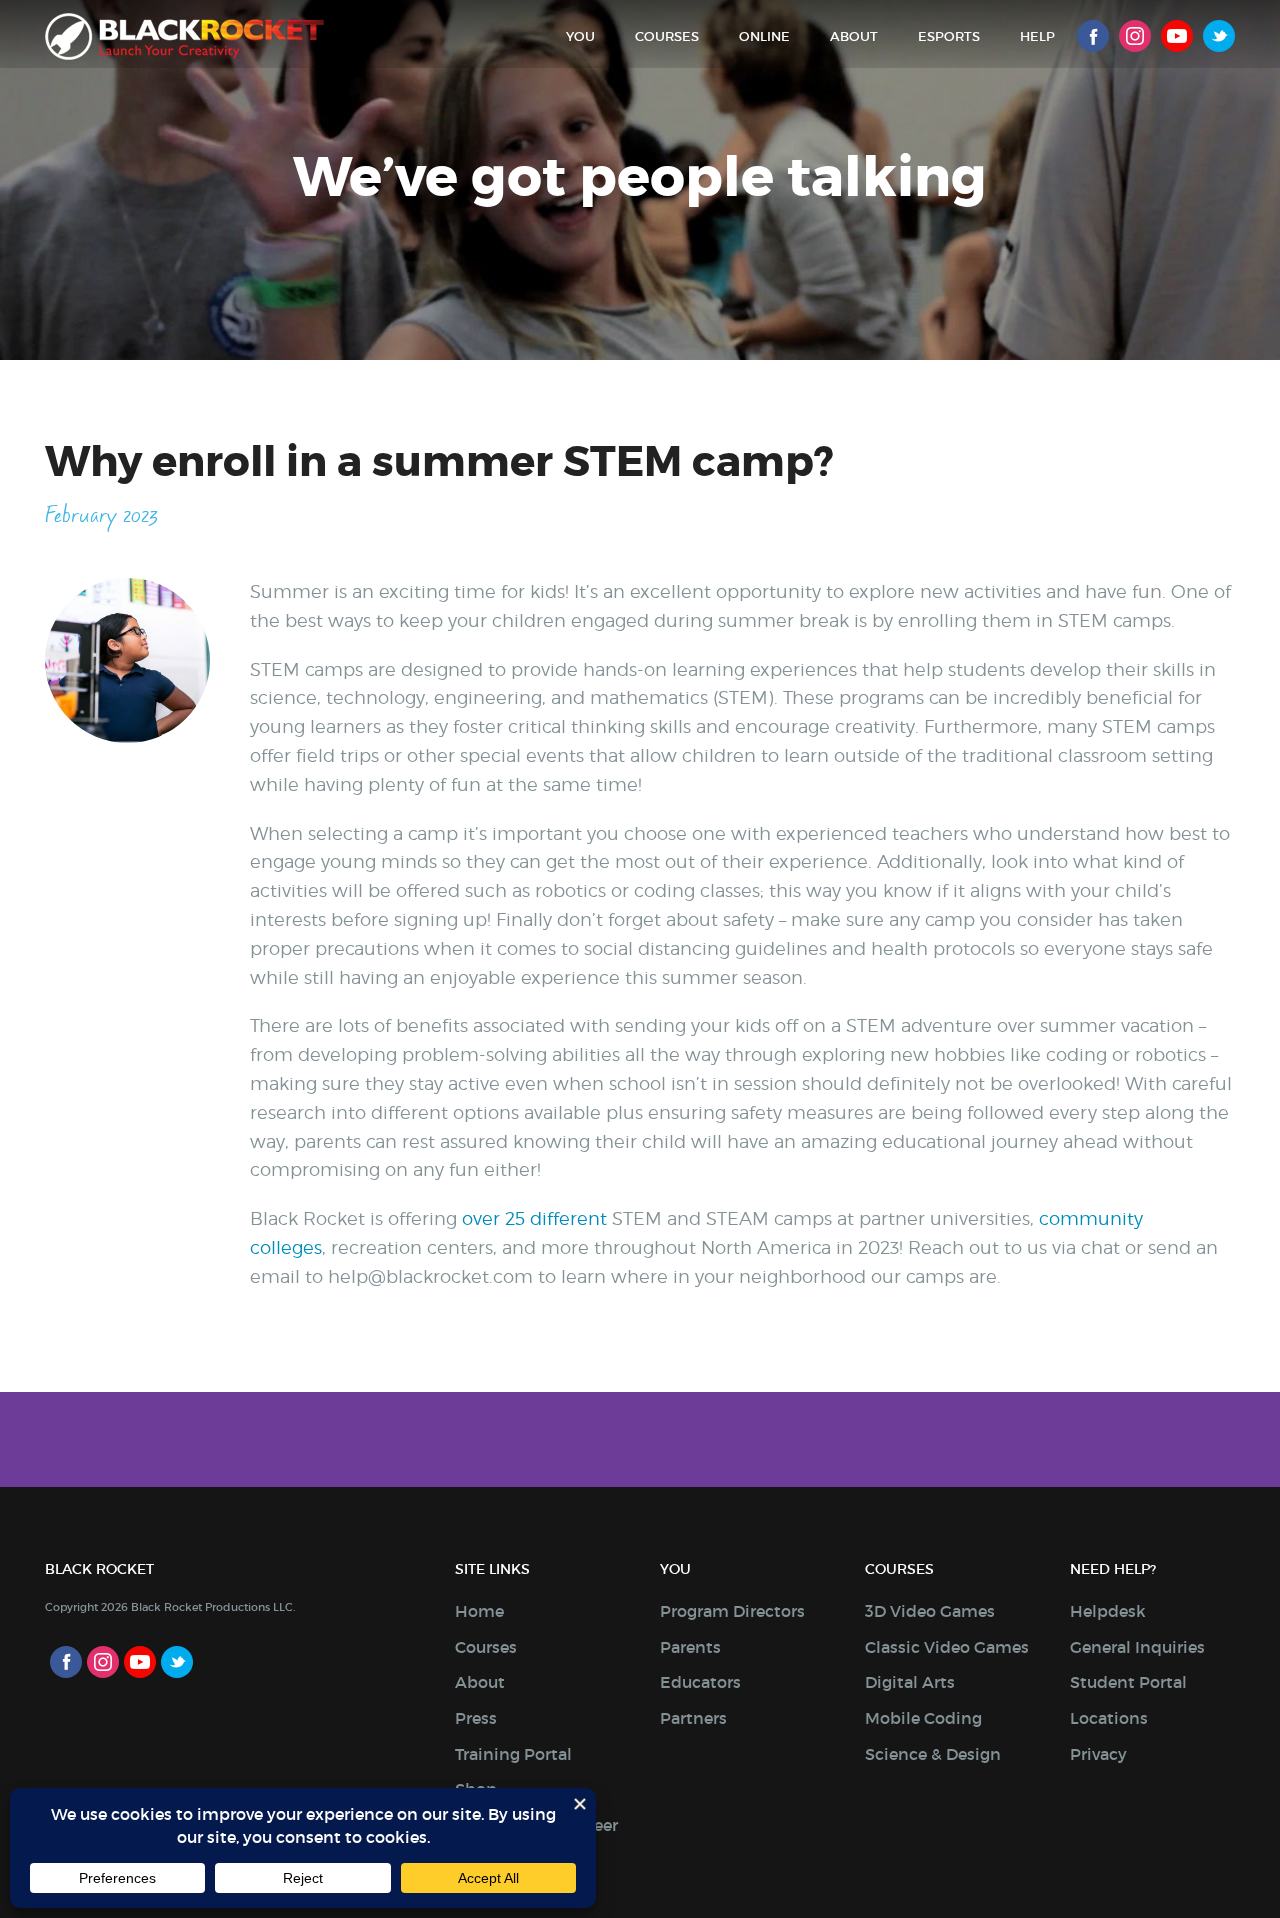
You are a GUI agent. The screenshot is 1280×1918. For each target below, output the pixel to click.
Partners (693, 1718)
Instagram (1135, 36)
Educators (700, 1682)
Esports (949, 36)
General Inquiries (1137, 1647)
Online (764, 36)
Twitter (1219, 36)
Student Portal (1128, 1682)
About (854, 36)
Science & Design (933, 1754)
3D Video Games (930, 1611)
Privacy (1098, 1754)
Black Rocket (184, 36)
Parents (690, 1647)
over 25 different (534, 1218)
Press (476, 1718)
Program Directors (732, 1611)
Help (1037, 36)
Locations (1109, 1718)
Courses (667, 36)
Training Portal (513, 1754)
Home (479, 1611)
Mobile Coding (923, 1718)
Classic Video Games (947, 1647)
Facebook (1093, 36)
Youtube (1177, 36)
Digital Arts (910, 1682)
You (580, 36)
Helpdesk (1108, 1611)
